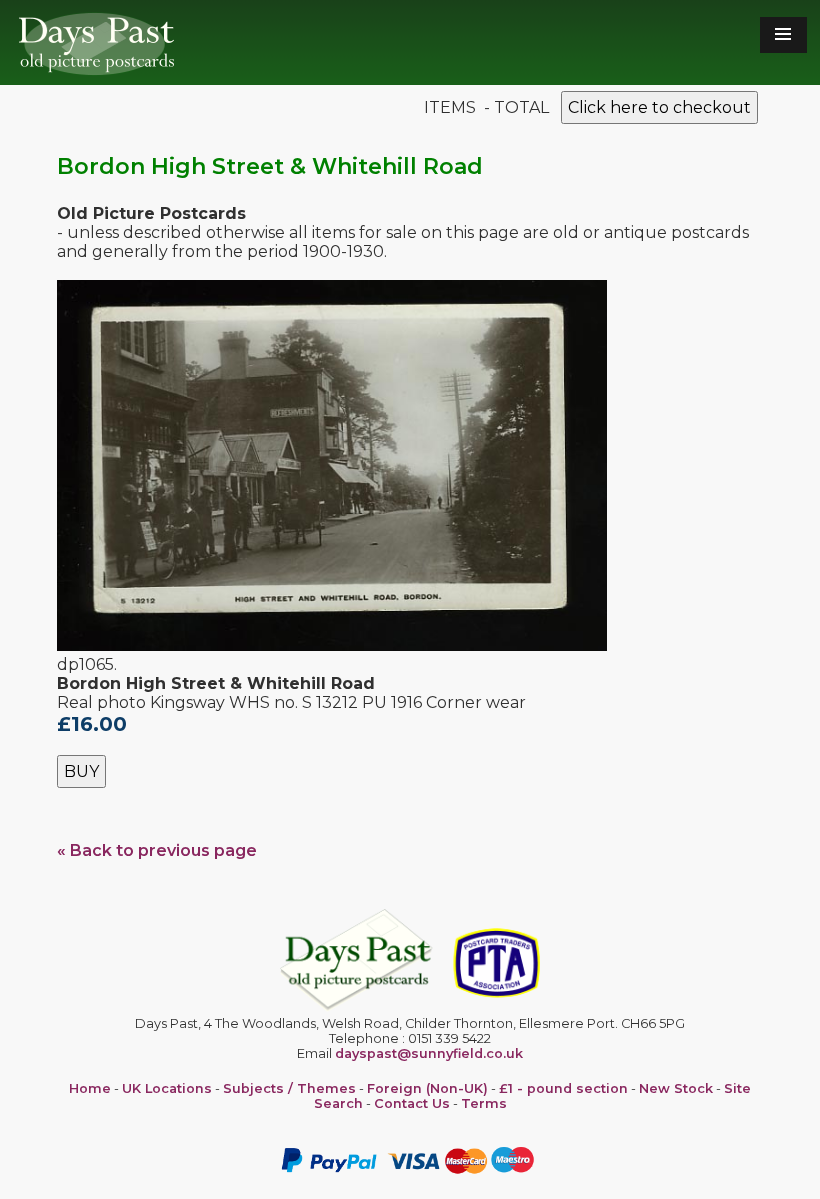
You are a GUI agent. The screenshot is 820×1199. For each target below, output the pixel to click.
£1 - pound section (563, 1088)
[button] (783, 35)
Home (90, 1088)
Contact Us (412, 1103)
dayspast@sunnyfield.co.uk (429, 1053)
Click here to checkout (659, 107)
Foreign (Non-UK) (427, 1088)
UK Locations (167, 1088)
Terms (484, 1103)
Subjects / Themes (289, 1088)
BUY (81, 771)
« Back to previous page (157, 850)
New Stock (676, 1088)
